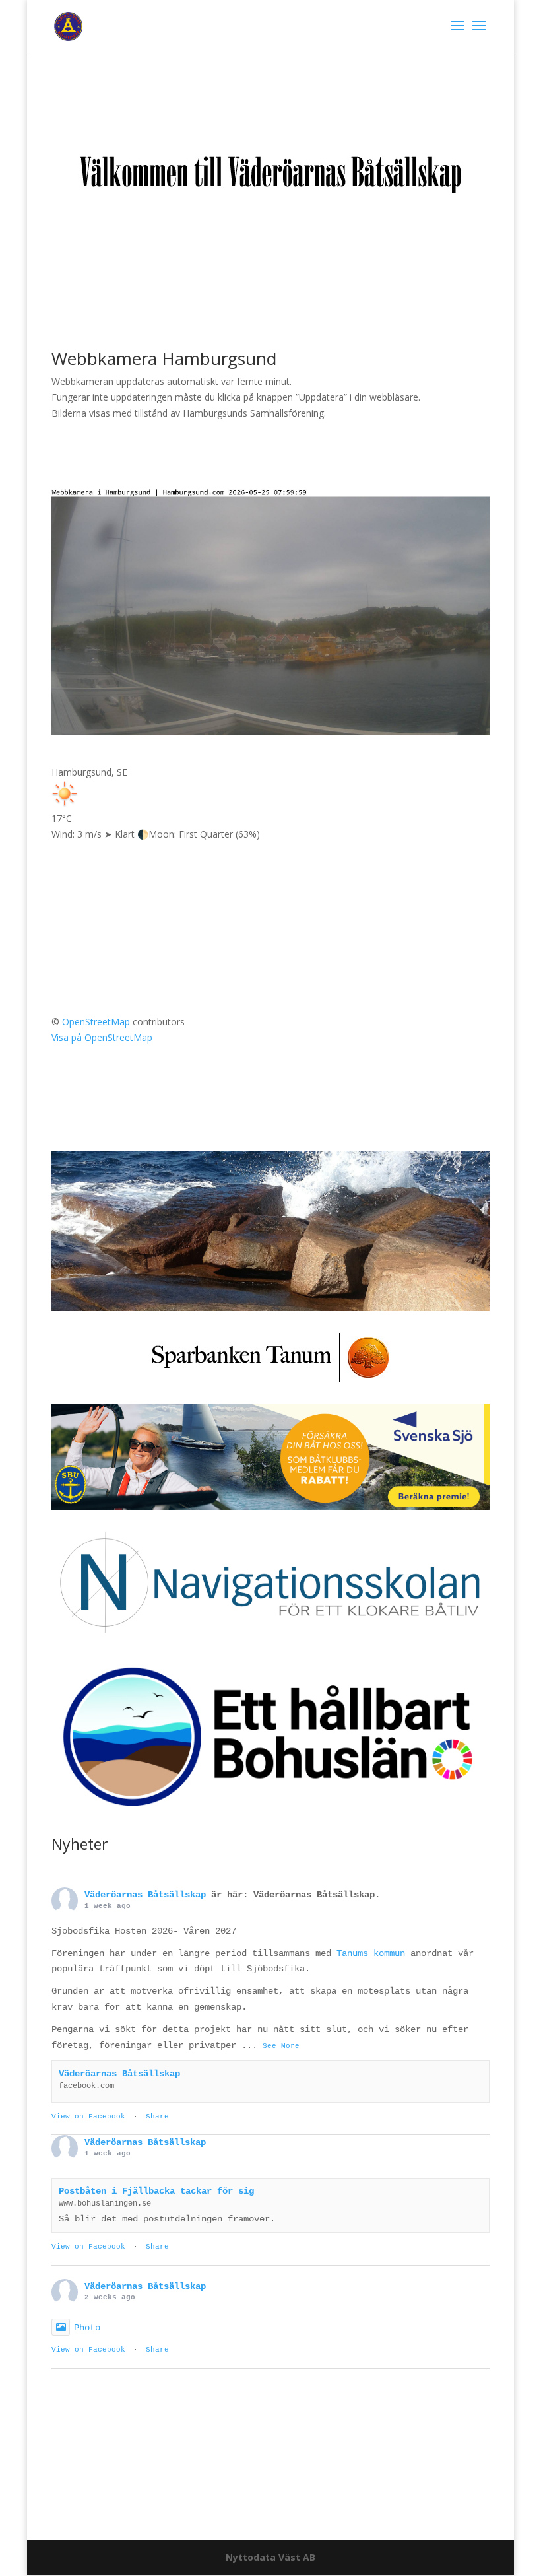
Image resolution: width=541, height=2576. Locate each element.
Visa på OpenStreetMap (102, 1037)
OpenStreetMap (96, 1022)
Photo (87, 2328)
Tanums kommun (371, 1953)
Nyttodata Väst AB (270, 2557)
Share (157, 2117)
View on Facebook (88, 2117)
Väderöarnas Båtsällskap (145, 1895)
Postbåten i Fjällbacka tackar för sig (156, 2191)
